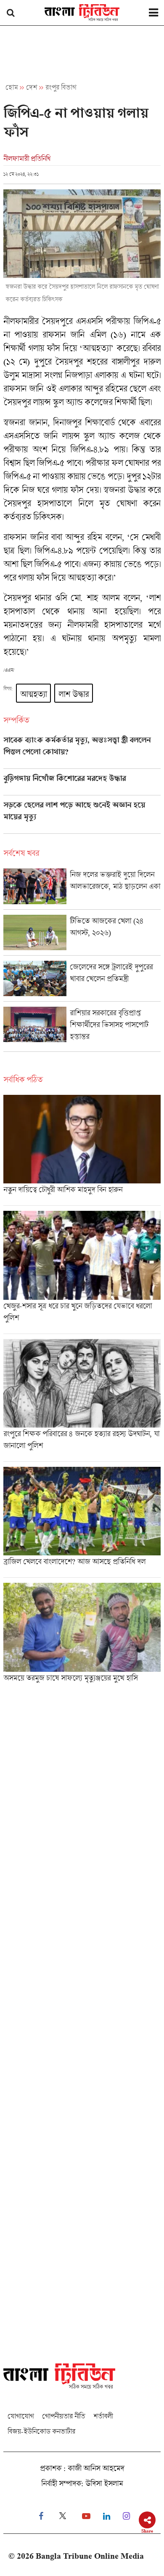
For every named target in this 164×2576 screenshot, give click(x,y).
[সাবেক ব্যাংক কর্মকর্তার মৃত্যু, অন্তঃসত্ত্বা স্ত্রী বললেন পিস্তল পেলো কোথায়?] (82, 752)
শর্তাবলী (103, 2416)
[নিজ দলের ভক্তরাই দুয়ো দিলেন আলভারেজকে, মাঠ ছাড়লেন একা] (82, 889)
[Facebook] (41, 2516)
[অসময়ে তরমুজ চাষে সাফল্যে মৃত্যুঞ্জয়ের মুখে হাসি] (82, 1635)
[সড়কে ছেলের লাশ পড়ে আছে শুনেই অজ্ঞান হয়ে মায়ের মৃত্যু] (82, 817)
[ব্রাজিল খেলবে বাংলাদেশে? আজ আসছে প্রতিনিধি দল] (82, 1522)
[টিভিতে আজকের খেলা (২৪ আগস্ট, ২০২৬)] (82, 935)
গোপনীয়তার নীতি (63, 2416)
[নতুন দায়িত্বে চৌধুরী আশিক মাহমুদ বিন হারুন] (82, 1150)
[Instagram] (126, 2516)
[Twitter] (63, 2516)
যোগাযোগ (21, 2416)
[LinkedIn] (107, 2516)
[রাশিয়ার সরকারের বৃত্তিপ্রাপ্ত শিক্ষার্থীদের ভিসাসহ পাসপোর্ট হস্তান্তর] (82, 1029)
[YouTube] (86, 2516)
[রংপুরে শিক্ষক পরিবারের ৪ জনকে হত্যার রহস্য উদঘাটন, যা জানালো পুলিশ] (82, 1400)
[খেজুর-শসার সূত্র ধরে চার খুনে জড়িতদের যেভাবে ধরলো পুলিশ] (82, 1272)
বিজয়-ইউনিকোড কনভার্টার (41, 2431)
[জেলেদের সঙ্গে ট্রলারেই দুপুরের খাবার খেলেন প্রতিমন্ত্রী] (82, 981)
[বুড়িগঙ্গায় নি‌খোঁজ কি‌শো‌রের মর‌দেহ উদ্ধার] (82, 784)
